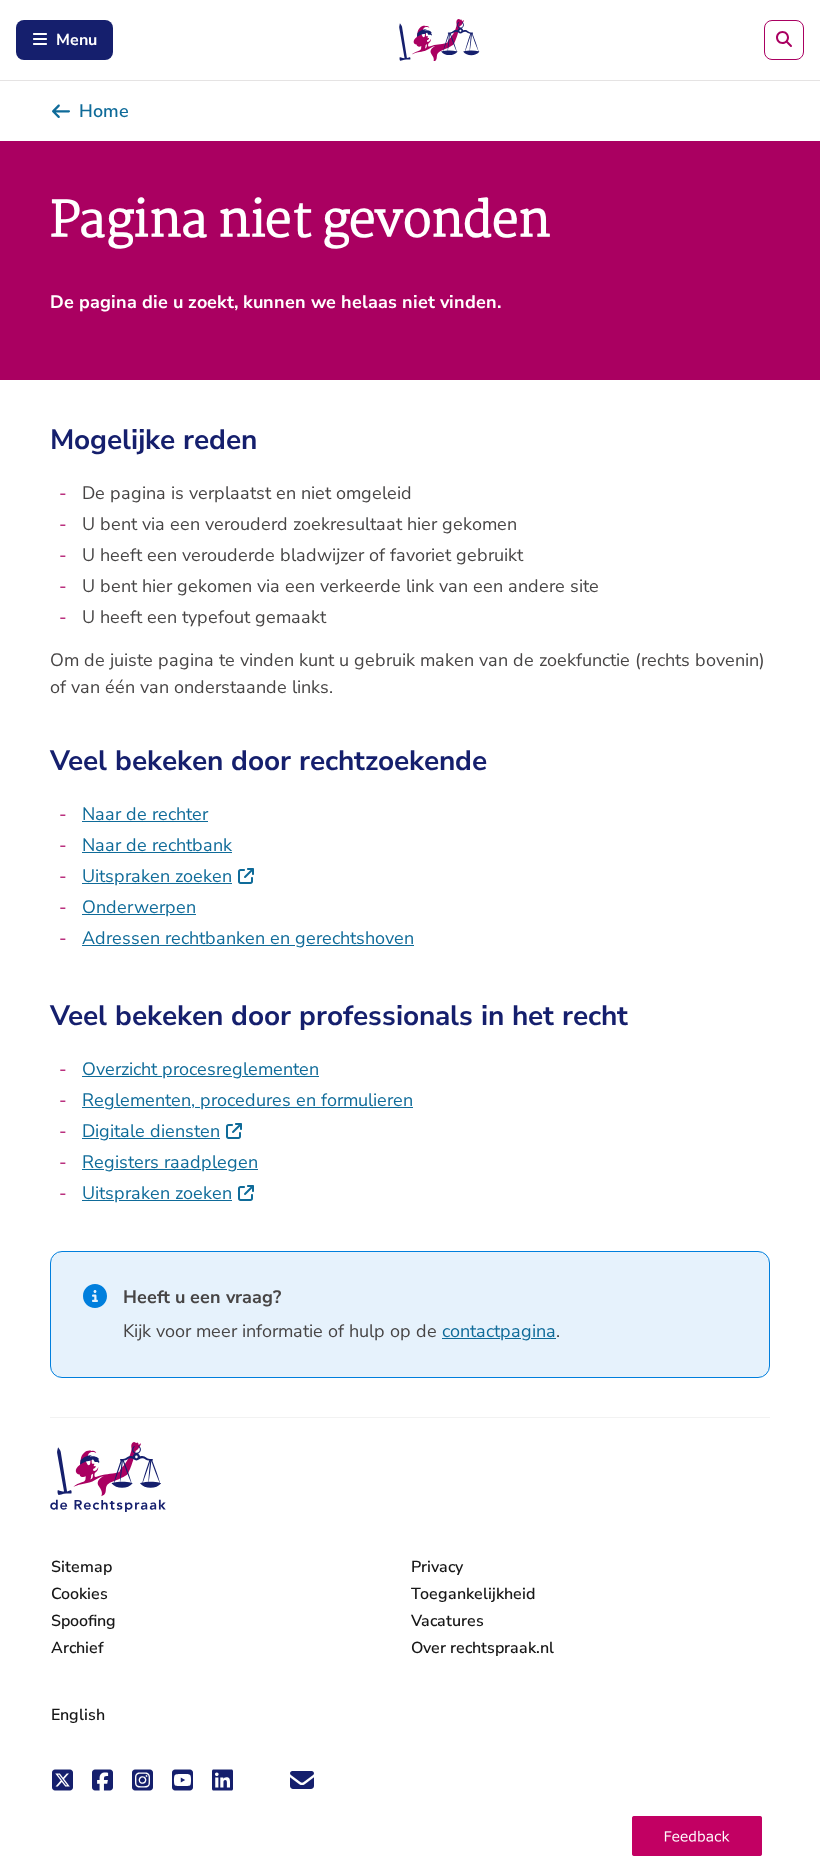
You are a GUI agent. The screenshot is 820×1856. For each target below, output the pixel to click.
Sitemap (81, 1567)
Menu (76, 40)
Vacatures (447, 1621)
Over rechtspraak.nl (482, 1648)
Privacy (437, 1567)
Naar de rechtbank (157, 845)
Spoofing (83, 1621)
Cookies (79, 1594)
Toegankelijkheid (473, 1594)
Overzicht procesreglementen (200, 1069)
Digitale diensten (163, 1131)
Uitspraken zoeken (169, 876)
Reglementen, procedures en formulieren (247, 1100)
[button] (697, 1836)
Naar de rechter (145, 814)
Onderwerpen (139, 907)
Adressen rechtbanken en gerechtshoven (248, 938)
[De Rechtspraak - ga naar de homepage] (108, 1477)
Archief (77, 1648)
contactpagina (499, 1331)
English (78, 1715)
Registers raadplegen (170, 1162)
